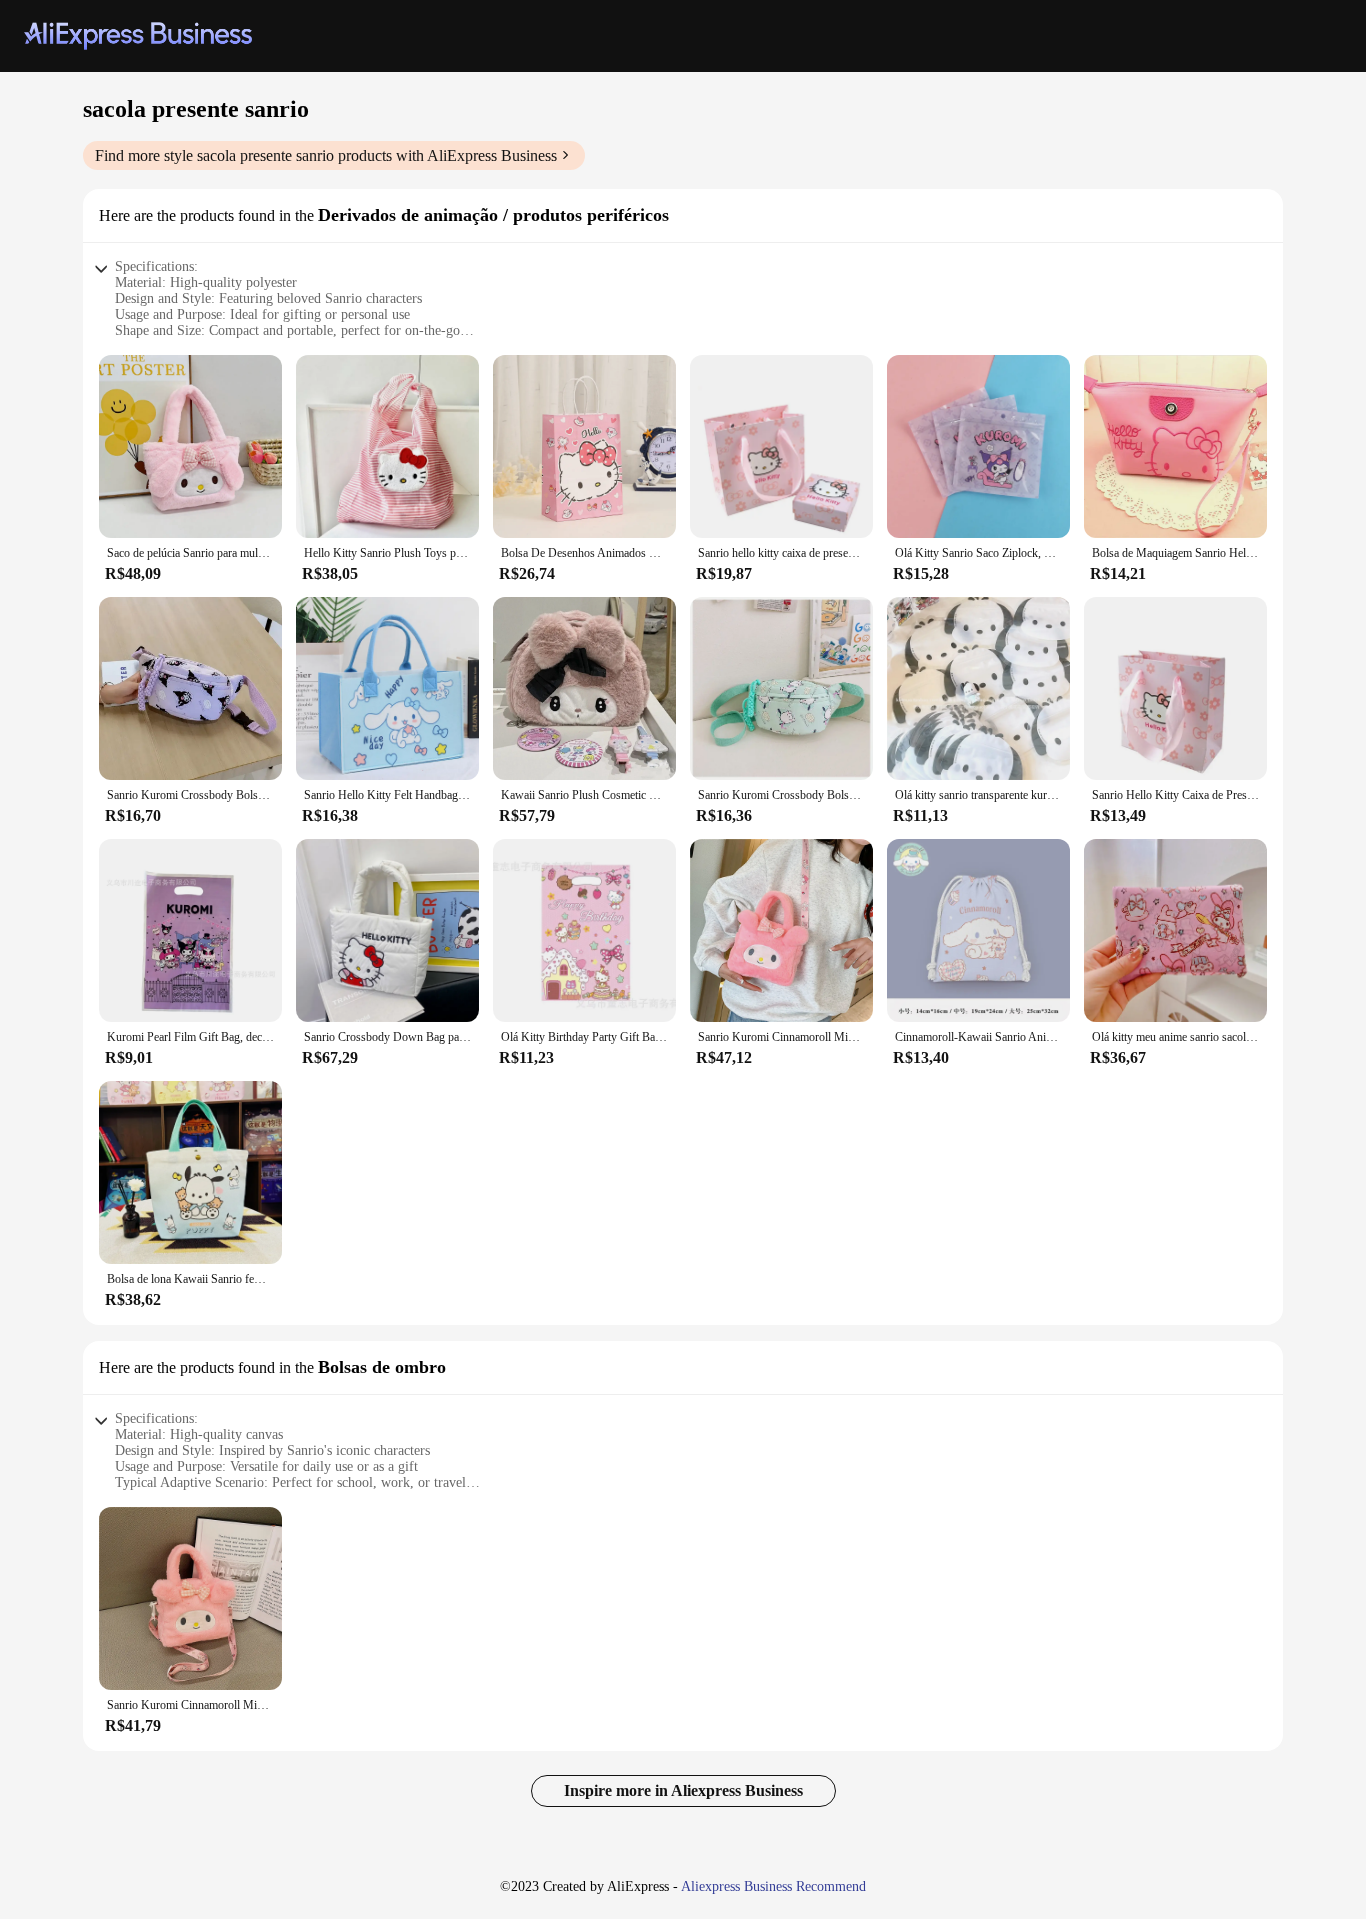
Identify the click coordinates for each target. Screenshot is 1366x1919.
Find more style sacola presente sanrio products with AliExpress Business (326, 155)
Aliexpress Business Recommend (773, 1886)
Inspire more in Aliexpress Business (683, 1790)
